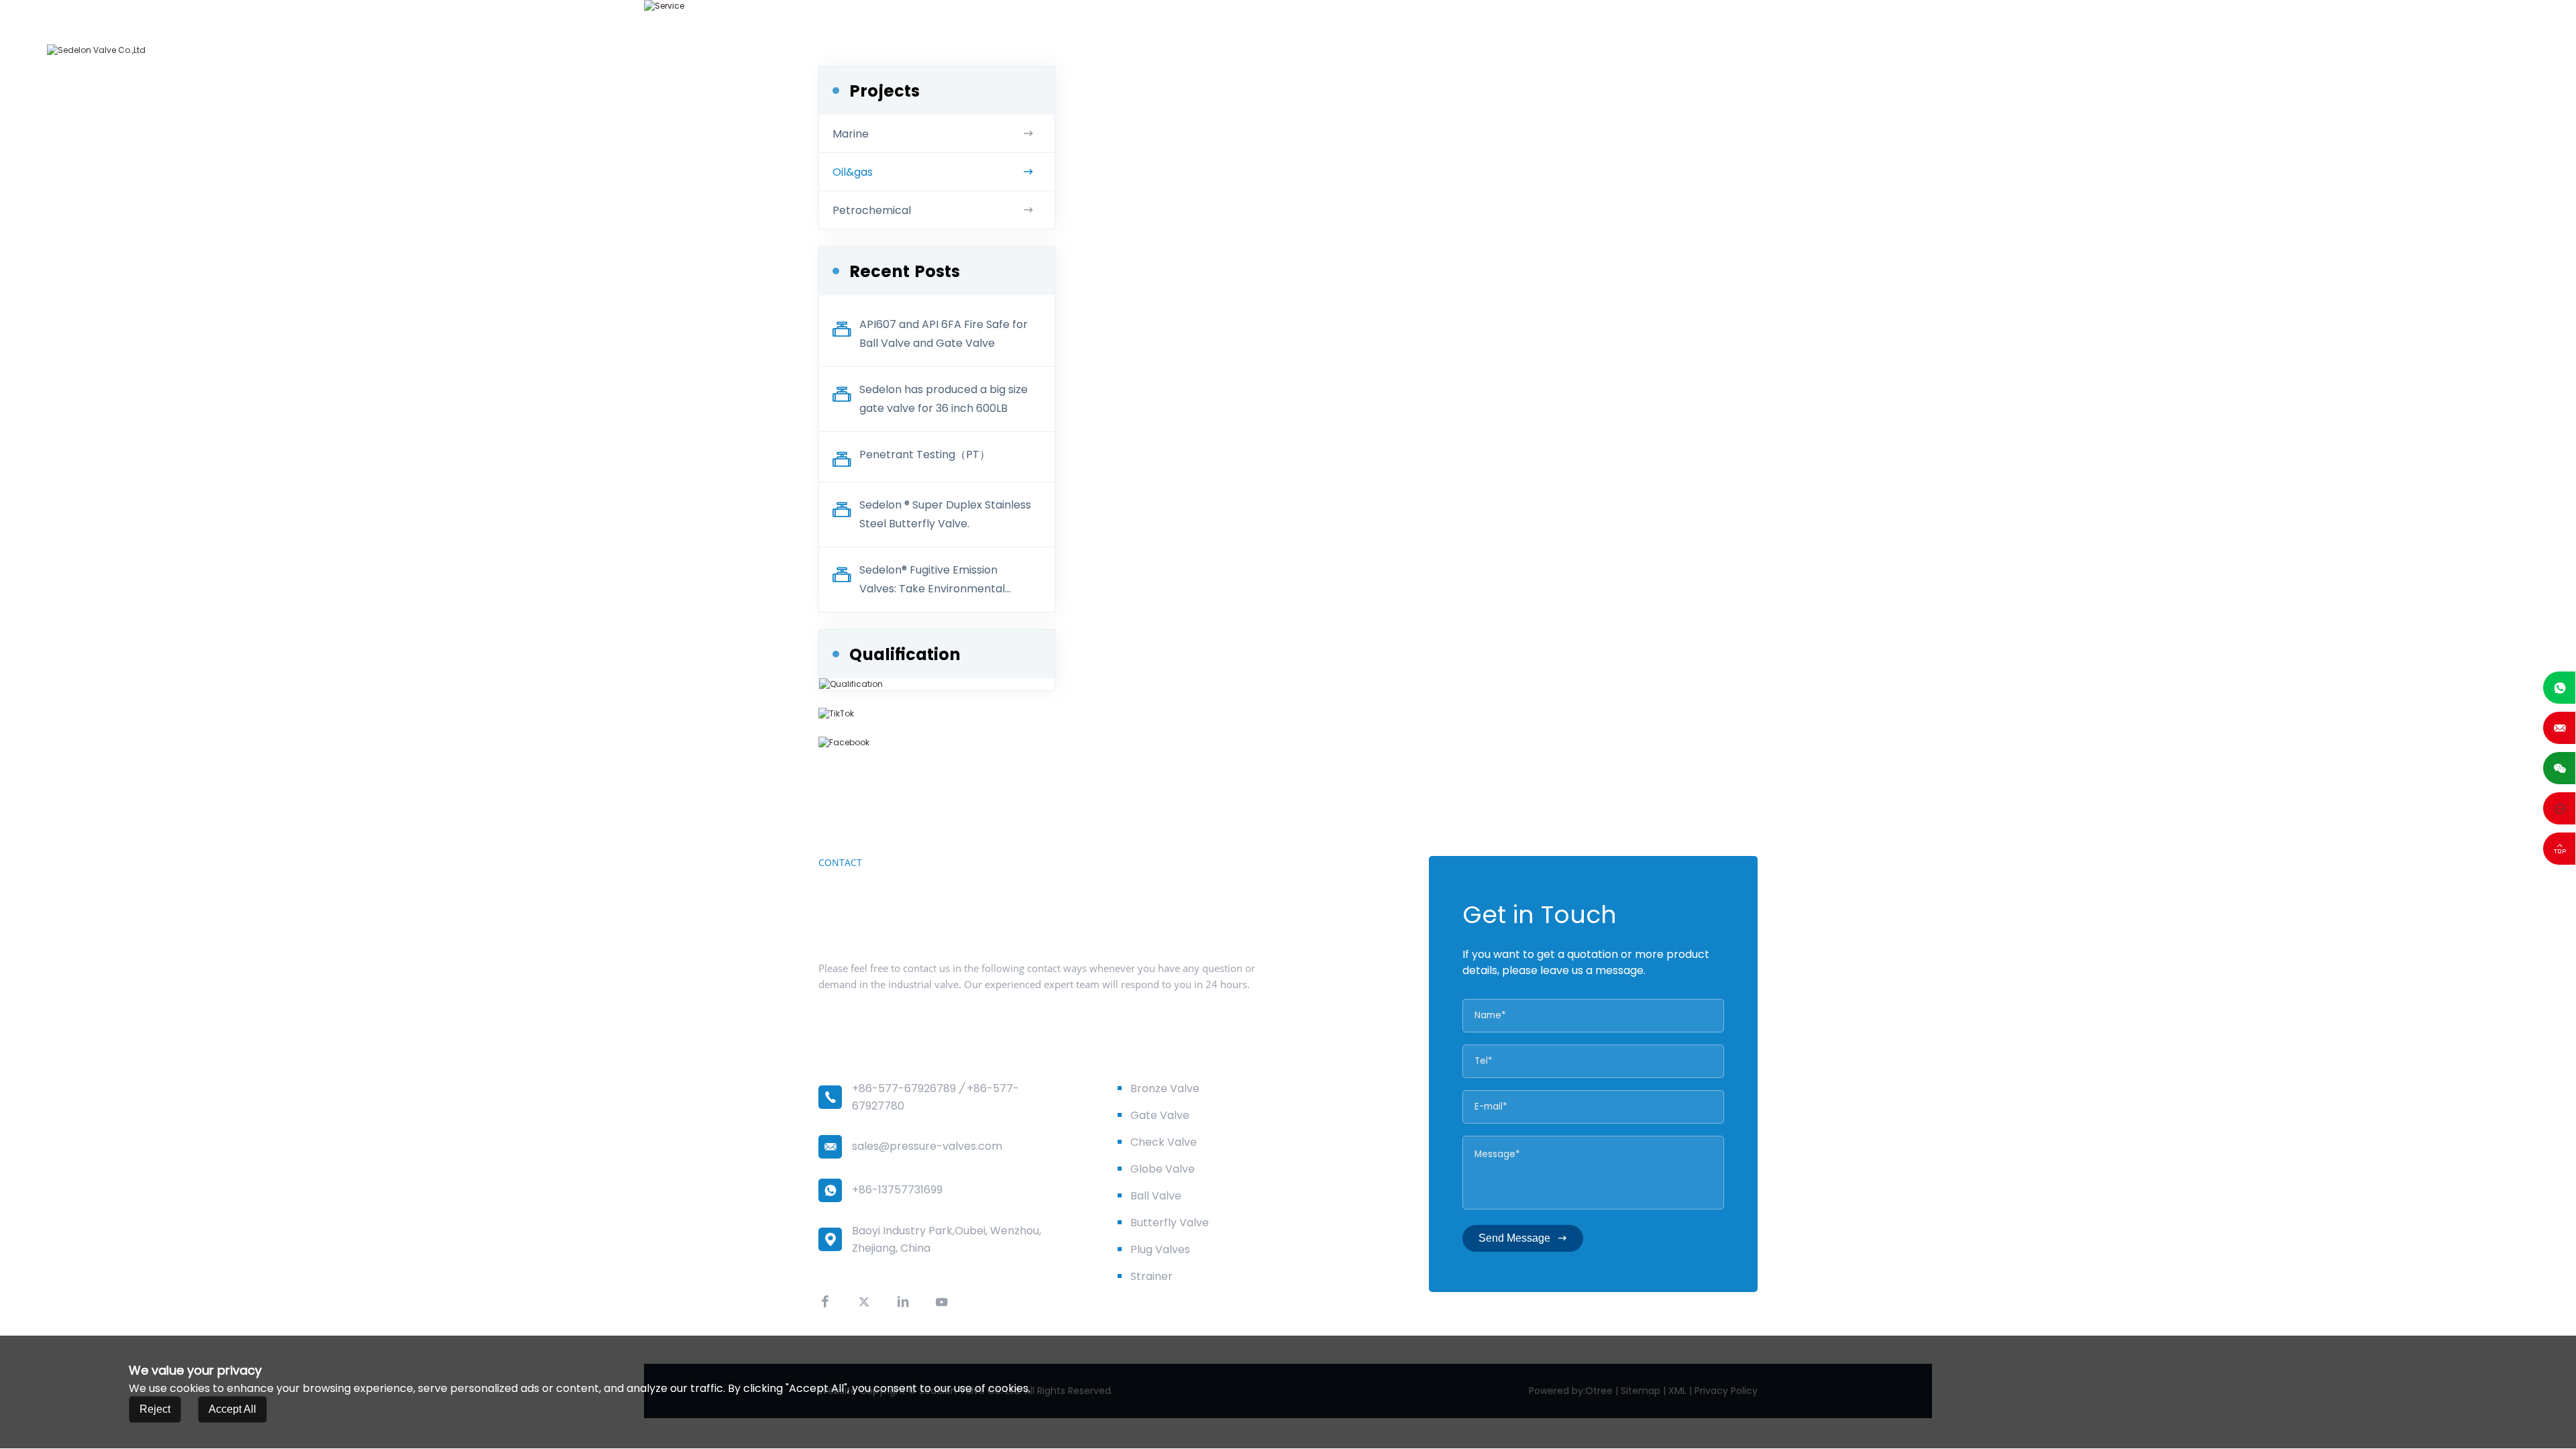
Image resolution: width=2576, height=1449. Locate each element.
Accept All (232, 1410)
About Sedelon (1865, 50)
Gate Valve (1160, 1115)
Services (2052, 50)
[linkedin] (903, 1302)
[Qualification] (851, 684)
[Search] (2372, 50)
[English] (2399, 50)
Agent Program (2155, 50)
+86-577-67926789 (904, 1088)
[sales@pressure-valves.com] (2559, 728)
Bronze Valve (1165, 1088)
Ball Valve (1156, 1196)
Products (1968, 50)
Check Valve (1164, 1142)
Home (1771, 50)
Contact (2326, 50)
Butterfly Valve (1170, 1223)
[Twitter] (864, 1302)
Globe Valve (1163, 1169)
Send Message (1514, 1238)
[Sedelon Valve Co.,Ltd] (96, 50)
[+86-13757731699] (2559, 688)
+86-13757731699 (897, 1190)
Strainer (1151, 1276)
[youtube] (942, 1302)
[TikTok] (937, 714)
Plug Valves (1160, 1249)
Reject (155, 1410)
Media (2251, 50)
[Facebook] (937, 743)
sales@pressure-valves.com (927, 1146)
